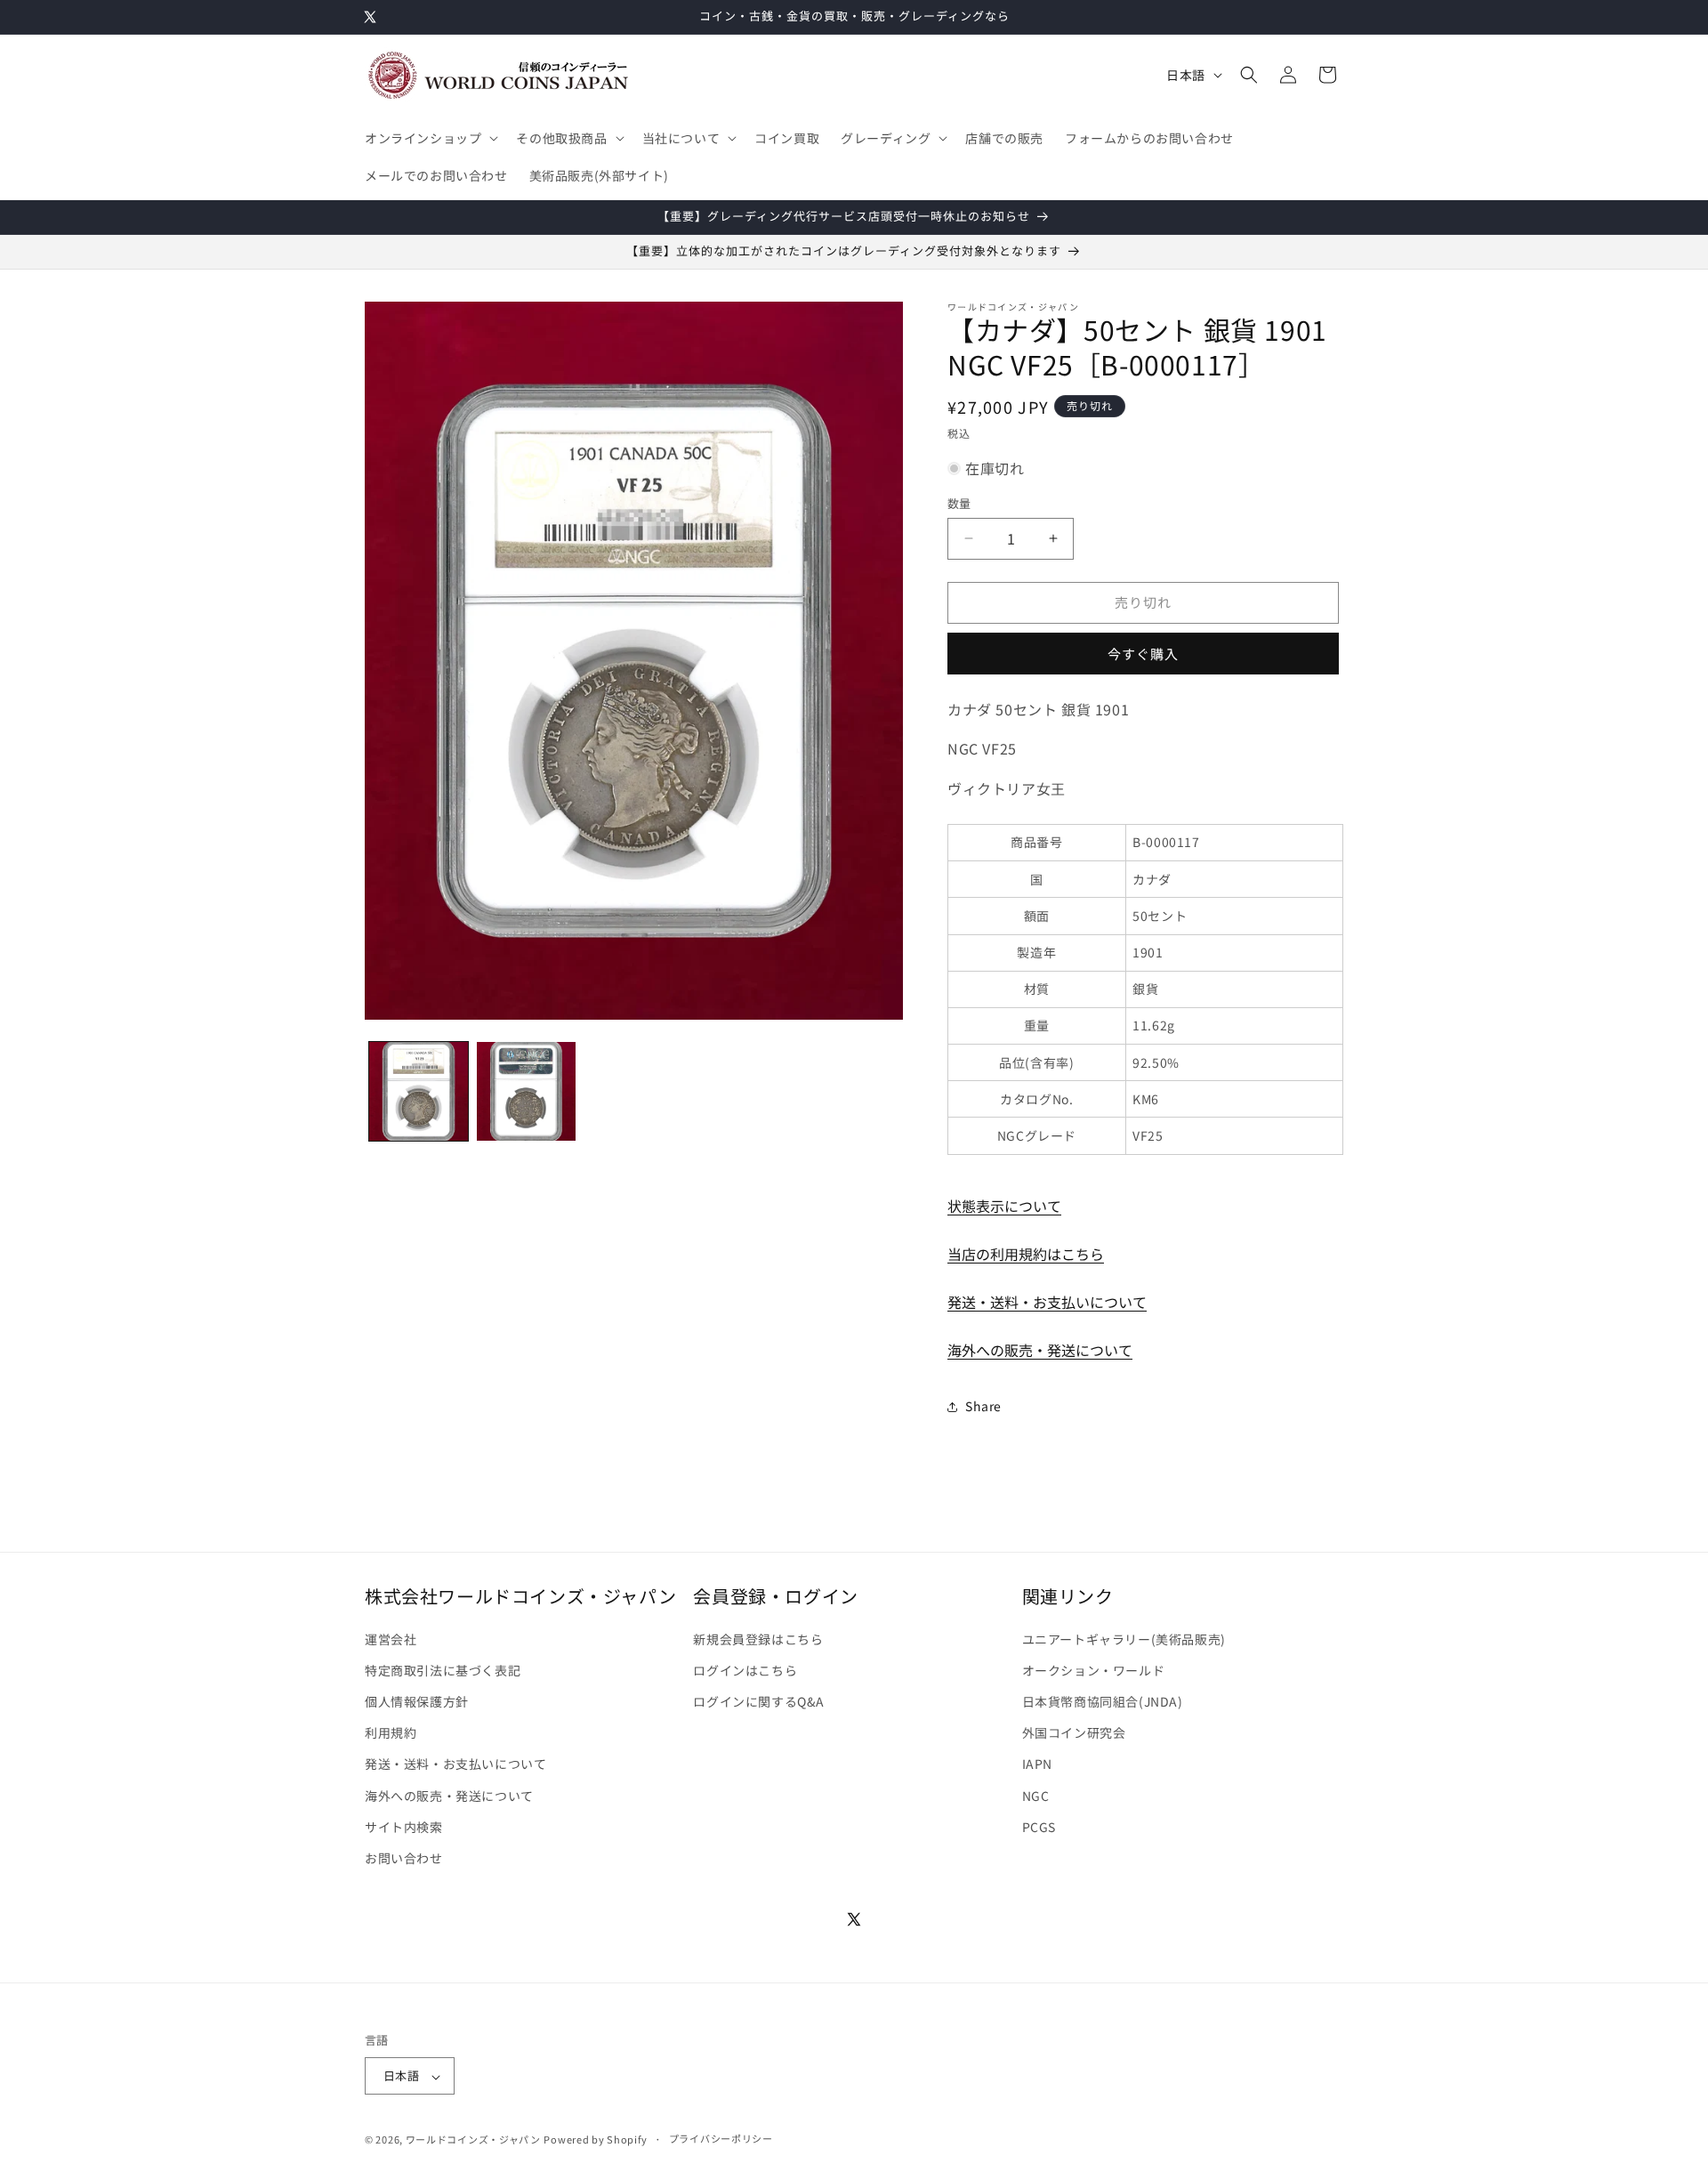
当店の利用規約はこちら (1026, 1254)
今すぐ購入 (1143, 654)
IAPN (1037, 1764)
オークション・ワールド (1094, 1670)
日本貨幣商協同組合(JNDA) (1103, 1701)
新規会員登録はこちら (758, 1639)
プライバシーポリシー (721, 2138)
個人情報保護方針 (417, 1701)
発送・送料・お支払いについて (1047, 1302)
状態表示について (1004, 1206)
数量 (959, 503)
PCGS (1039, 1827)
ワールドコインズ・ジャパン (473, 2139)
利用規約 (391, 1732)
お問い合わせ (404, 1858)
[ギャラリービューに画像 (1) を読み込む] (419, 1091)
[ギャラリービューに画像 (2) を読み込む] (526, 1091)
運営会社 (391, 1639)
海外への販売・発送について (1040, 1350)
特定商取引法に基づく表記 (443, 1670)
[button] (430, 138)
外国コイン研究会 (1074, 1732)
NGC (1036, 1796)
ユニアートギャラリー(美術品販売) (1124, 1639)
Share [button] (983, 1406)
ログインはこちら (745, 1670)
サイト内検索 (404, 1827)
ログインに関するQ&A (759, 1701)
